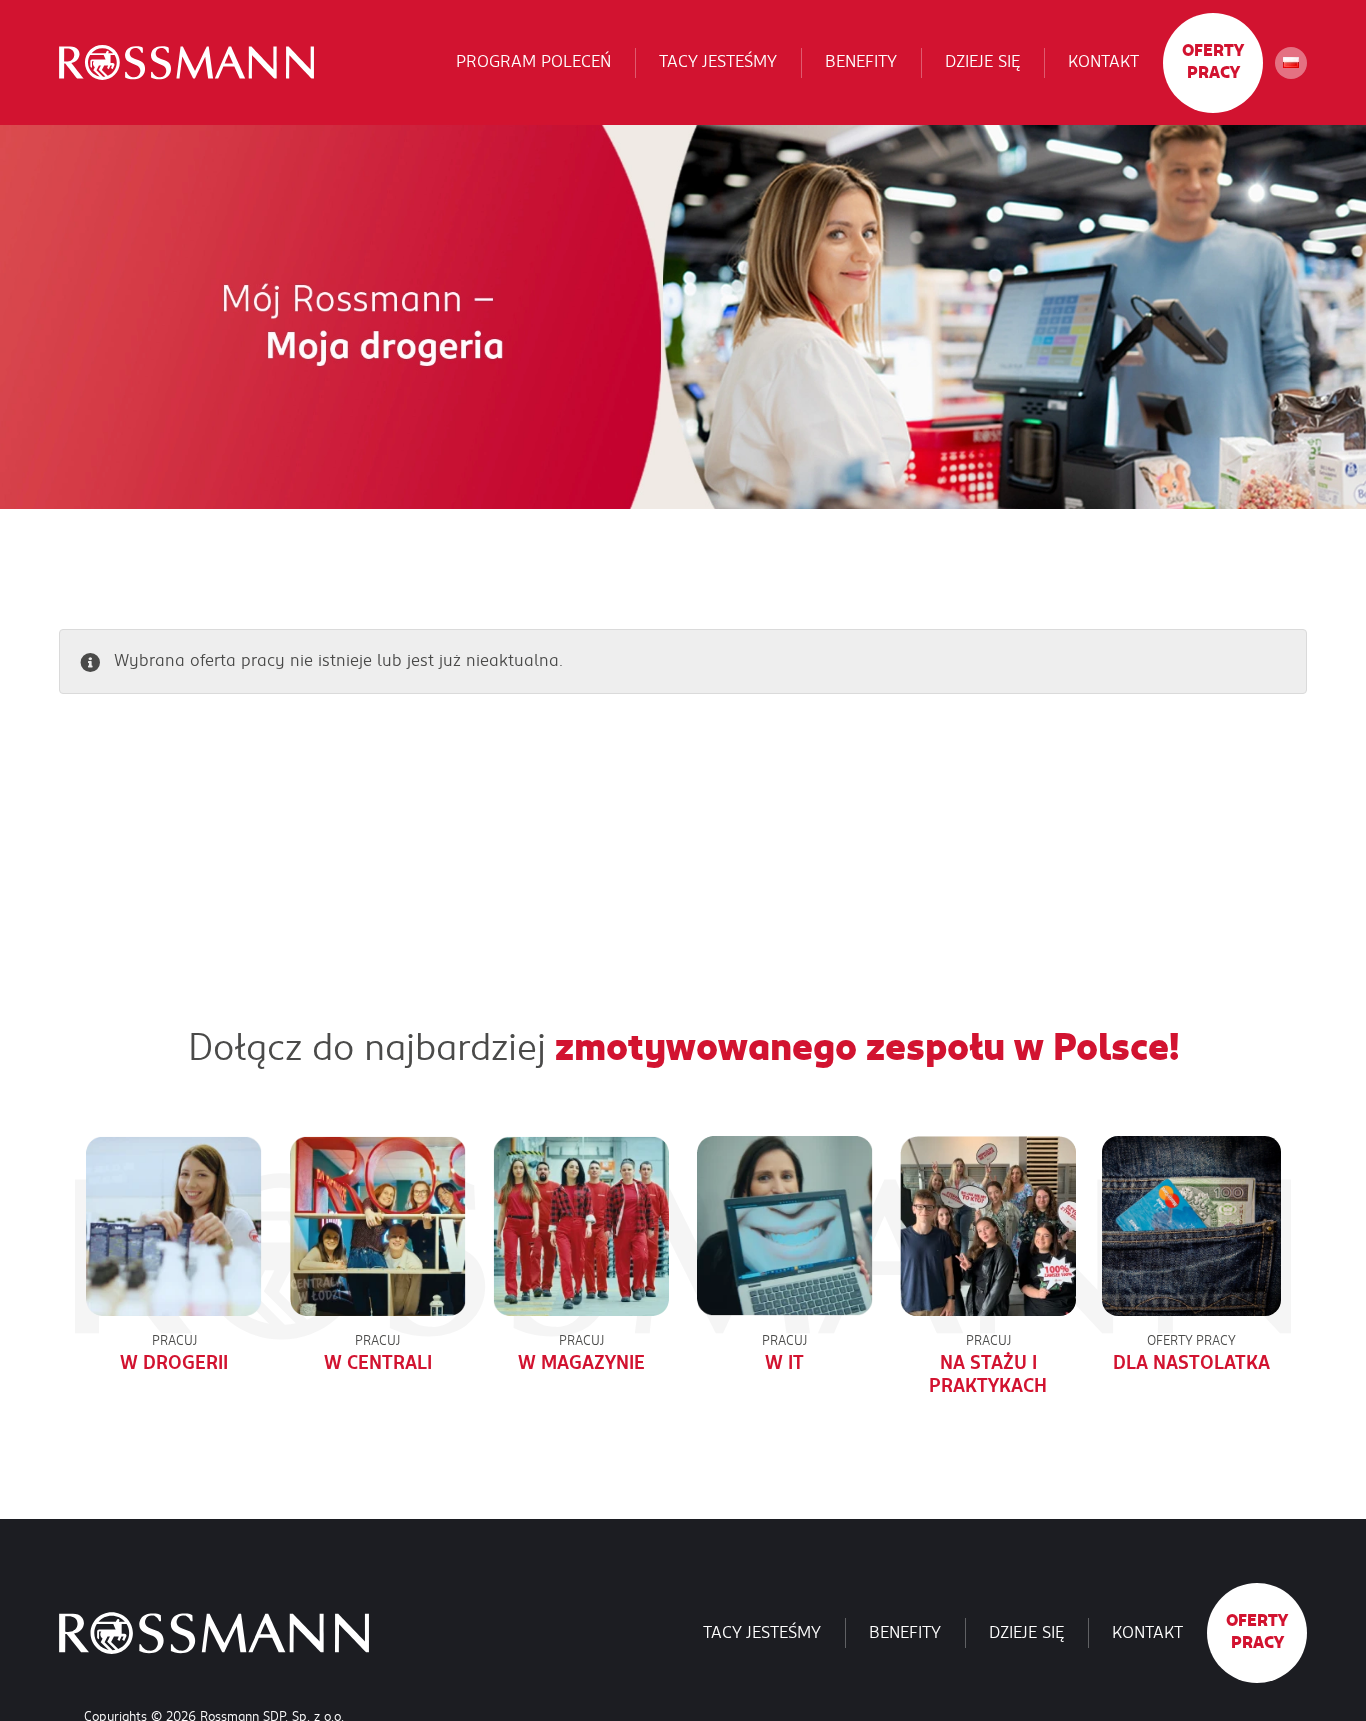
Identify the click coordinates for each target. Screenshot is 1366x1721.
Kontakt (1103, 62)
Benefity (861, 62)
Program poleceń (533, 62)
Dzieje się (982, 62)
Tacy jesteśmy (718, 62)
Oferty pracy (1213, 62)
